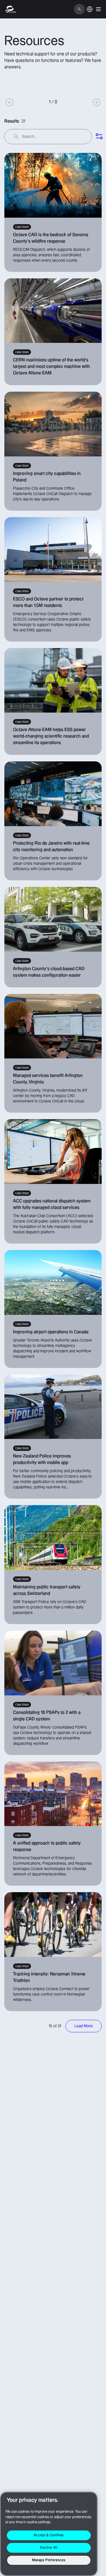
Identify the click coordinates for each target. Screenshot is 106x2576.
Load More (84, 2026)
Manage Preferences (49, 2560)
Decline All (49, 2548)
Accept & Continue (49, 2535)
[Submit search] (16, 137)
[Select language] (90, 12)
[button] (98, 9)
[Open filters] (99, 137)
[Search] (79, 9)
